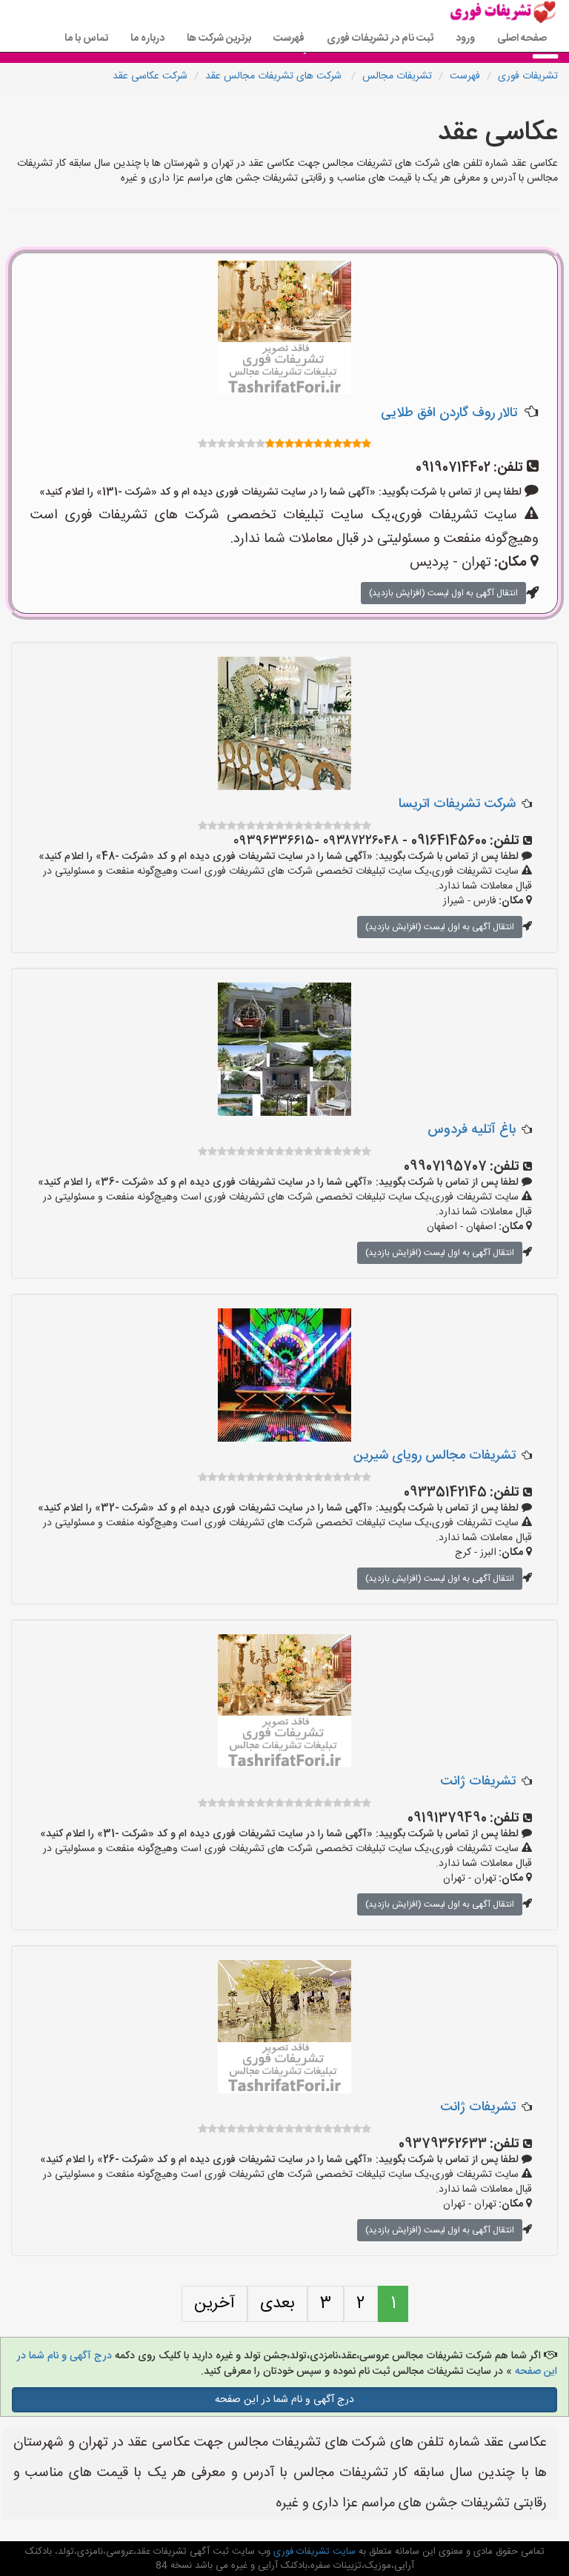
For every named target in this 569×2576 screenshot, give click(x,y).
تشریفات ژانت (478, 1782)
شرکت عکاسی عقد (150, 76)
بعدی (277, 2304)
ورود (465, 39)
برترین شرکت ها (219, 39)
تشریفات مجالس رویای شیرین (435, 1456)
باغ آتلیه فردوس (472, 1130)
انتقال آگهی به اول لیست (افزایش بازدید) (443, 593)
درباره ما (147, 39)
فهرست (289, 39)
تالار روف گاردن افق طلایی (449, 413)
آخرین (214, 2304)
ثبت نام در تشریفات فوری (380, 39)
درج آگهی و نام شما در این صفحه (284, 2400)
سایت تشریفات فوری (313, 2552)
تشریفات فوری (528, 76)
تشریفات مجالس (397, 76)
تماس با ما (86, 39)
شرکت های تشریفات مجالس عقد (275, 76)
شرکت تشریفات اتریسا (457, 804)
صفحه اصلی (522, 39)
